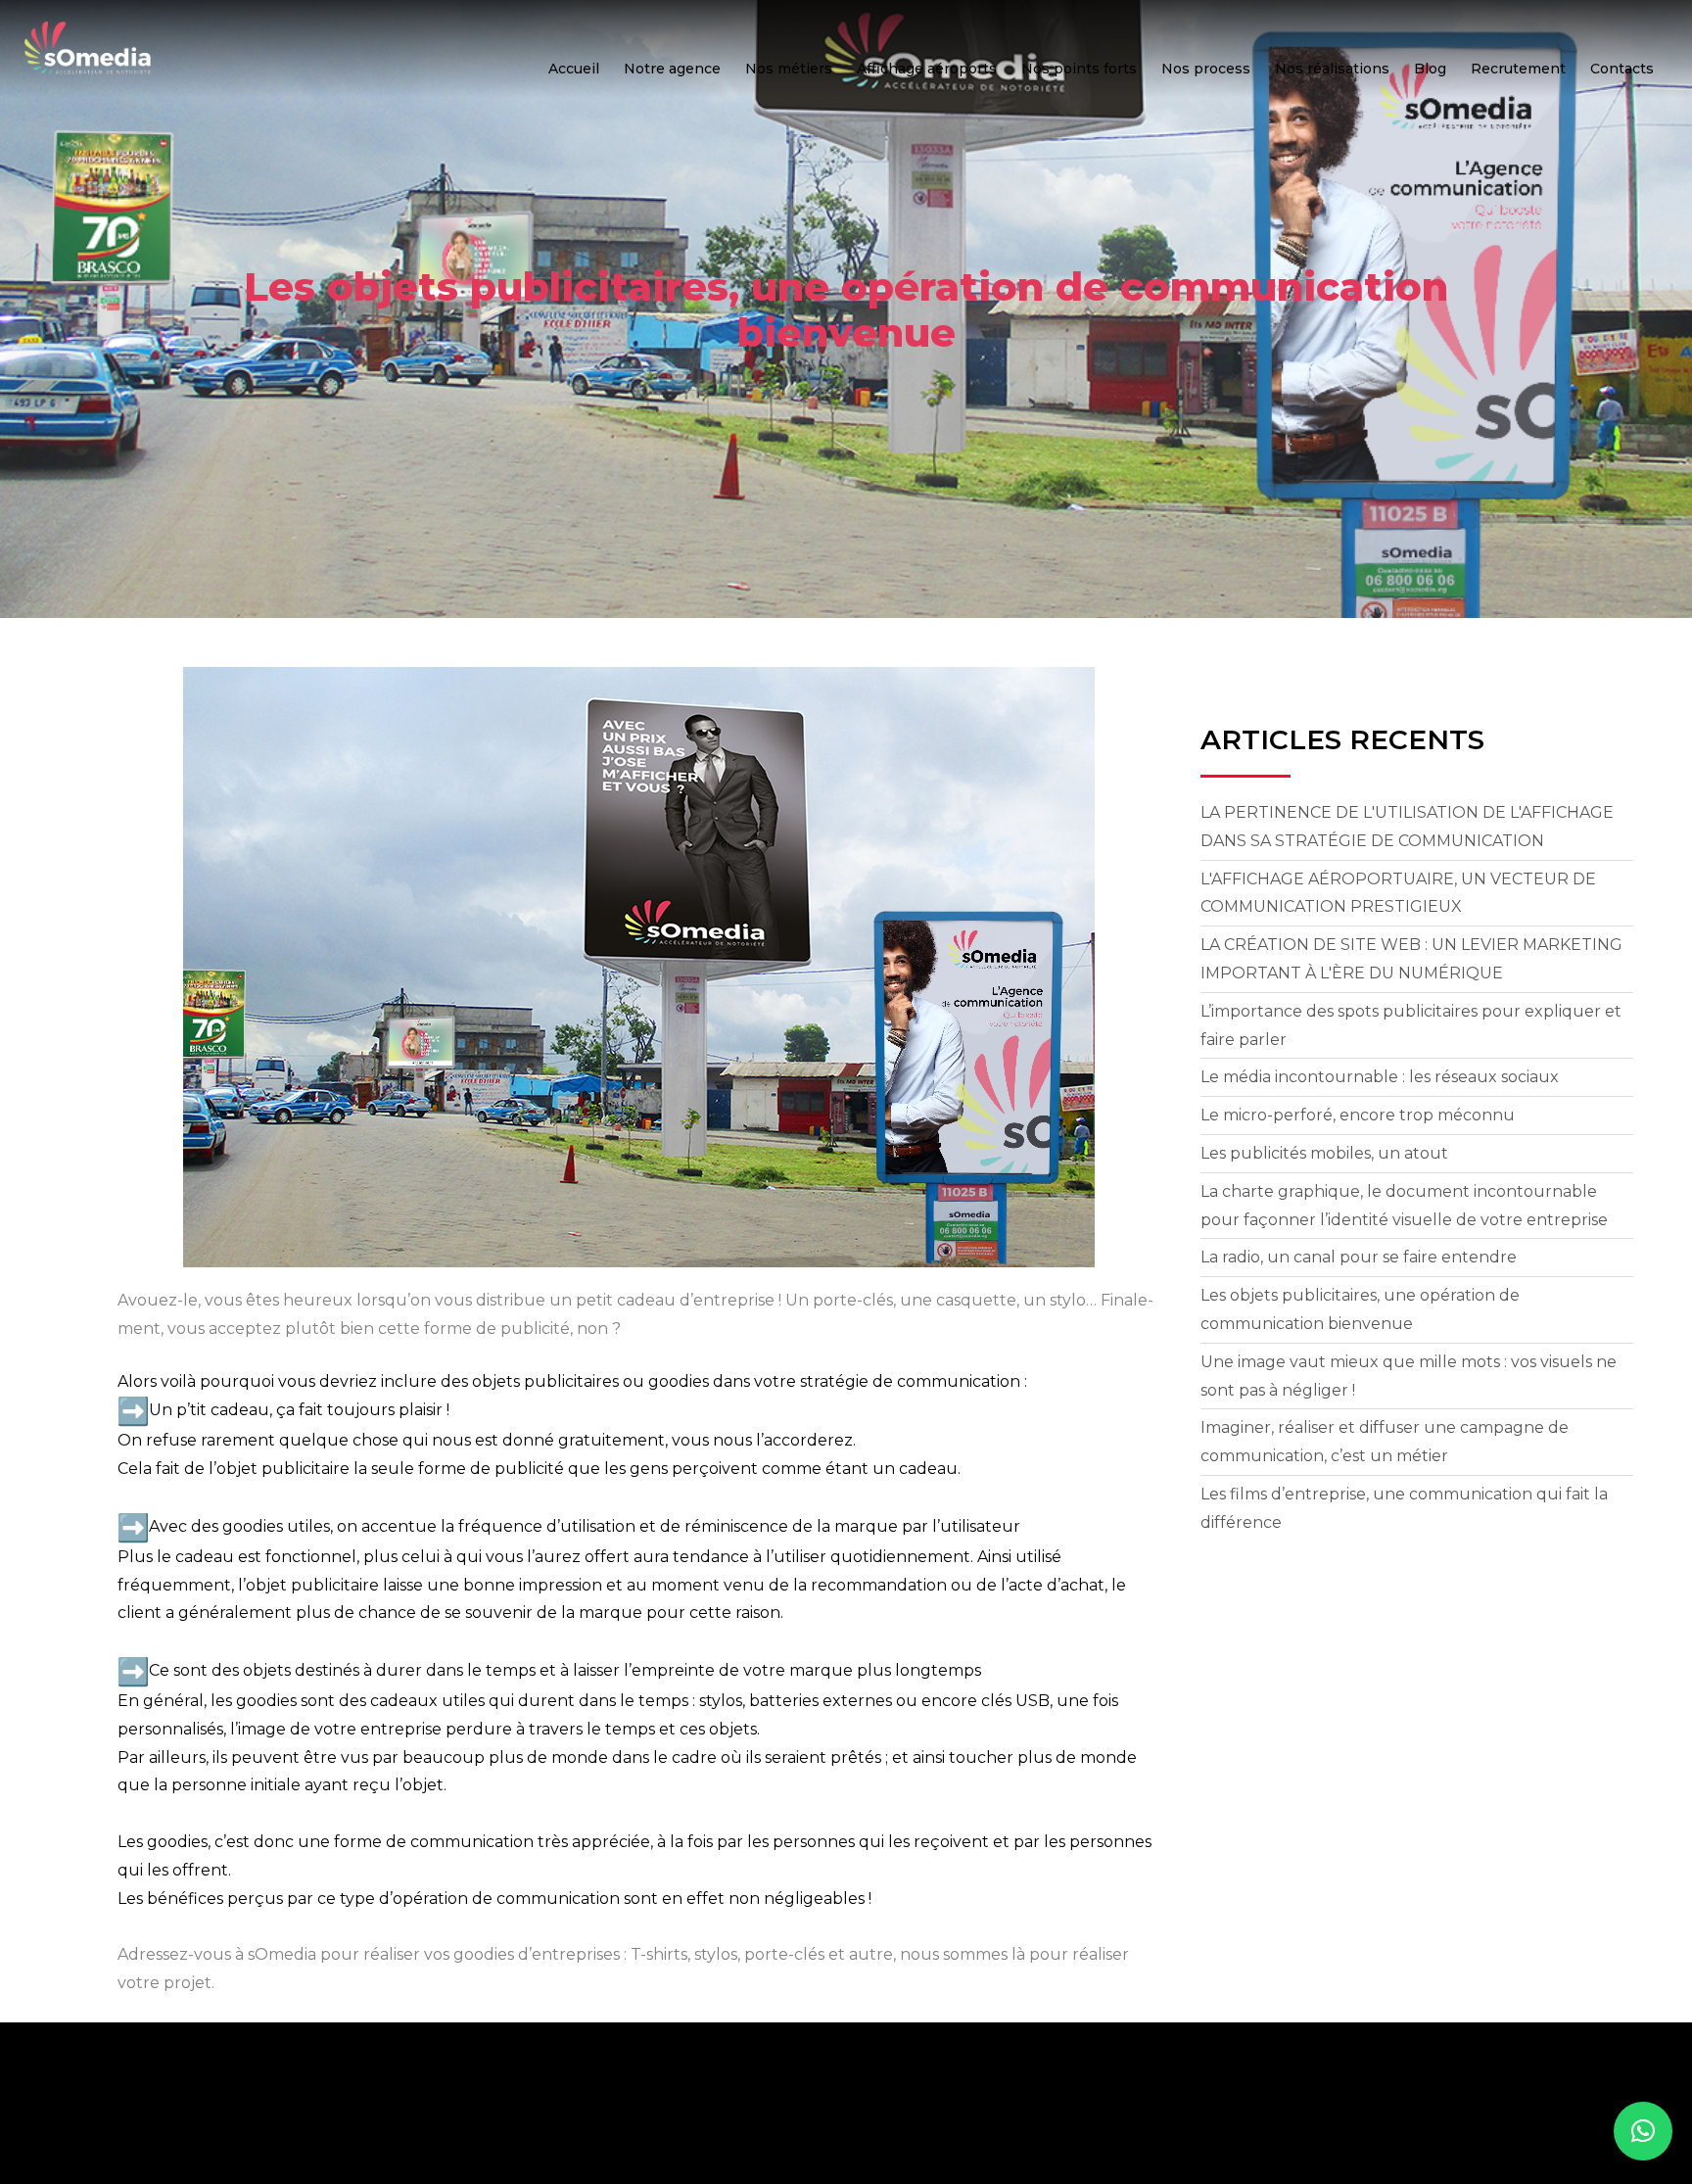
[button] (1643, 2131)
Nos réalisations (1332, 69)
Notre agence (672, 69)
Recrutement (1518, 69)
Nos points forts (1079, 69)
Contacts (1622, 69)
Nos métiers (789, 69)
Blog (1430, 69)
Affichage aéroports (927, 69)
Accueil (574, 69)
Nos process (1206, 69)
